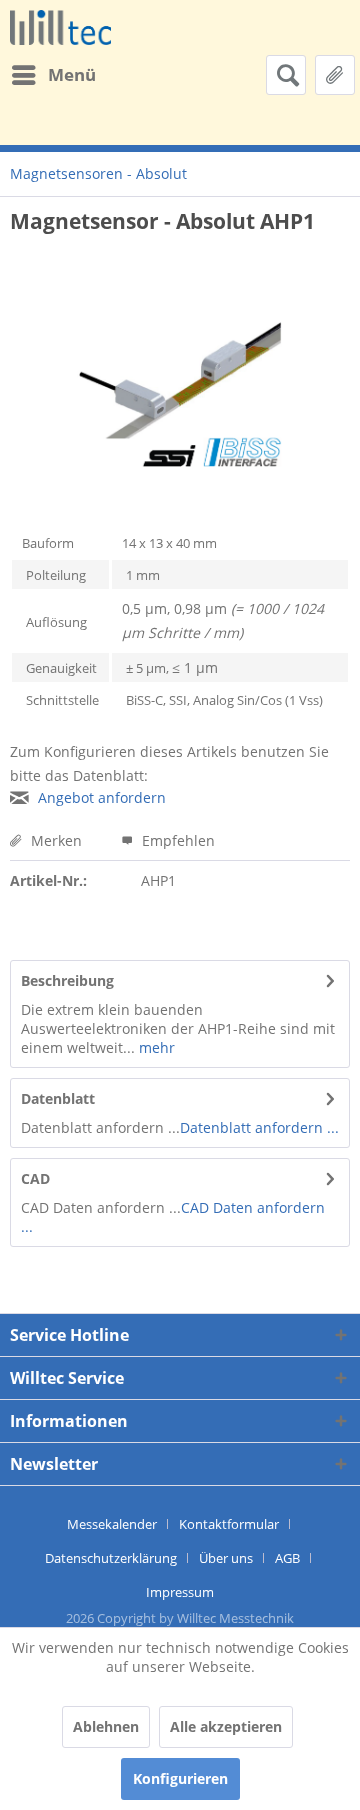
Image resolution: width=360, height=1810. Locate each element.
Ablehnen (106, 1726)
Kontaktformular (229, 1524)
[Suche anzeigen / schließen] (286, 75)
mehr (155, 1047)
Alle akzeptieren (226, 1726)
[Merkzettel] (335, 75)
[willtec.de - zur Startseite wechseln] (60, 27)
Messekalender (112, 1524)
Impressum (180, 1592)
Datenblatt (58, 1098)
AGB (287, 1558)
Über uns (226, 1558)
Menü (72, 74)
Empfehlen (176, 840)
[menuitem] (53, 75)
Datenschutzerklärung (111, 1558)
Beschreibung (67, 980)
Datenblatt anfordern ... (259, 1127)
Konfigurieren (180, 1778)
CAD (35, 1178)
